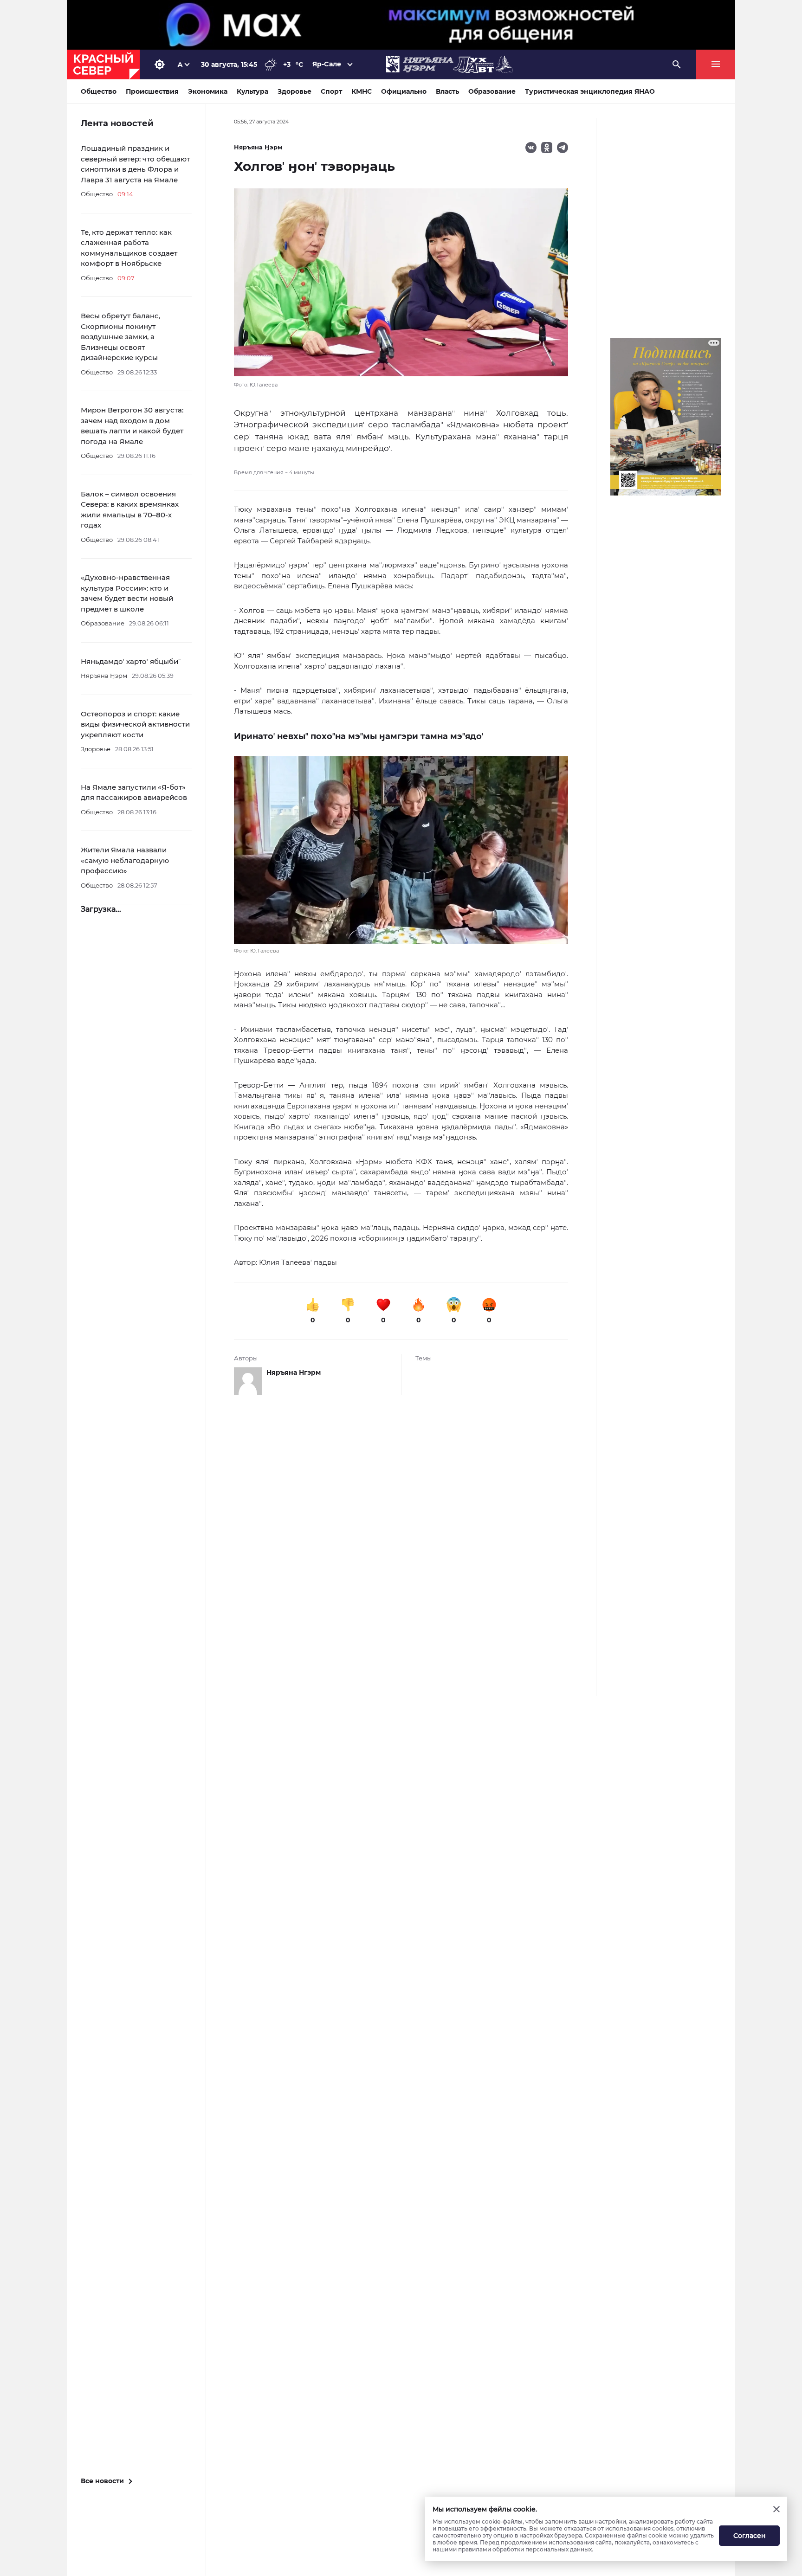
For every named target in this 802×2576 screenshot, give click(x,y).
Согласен (750, 2536)
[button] (401, 856)
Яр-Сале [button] (327, 64)
